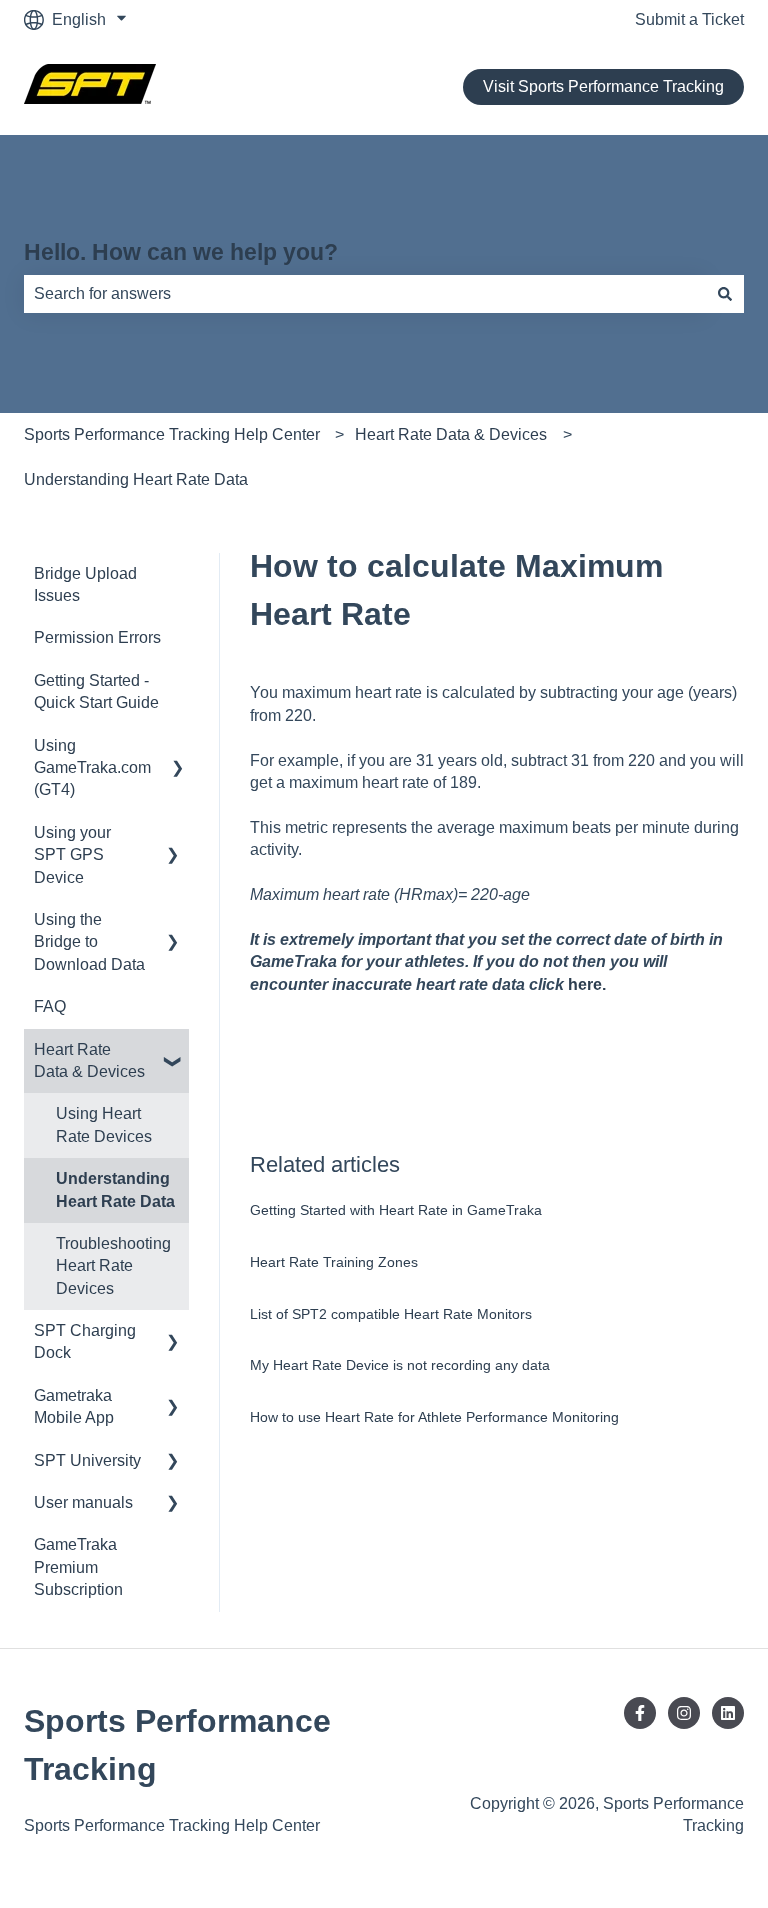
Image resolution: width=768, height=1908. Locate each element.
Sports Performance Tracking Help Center (172, 434)
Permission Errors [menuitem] (97, 637)
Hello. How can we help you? (181, 252)
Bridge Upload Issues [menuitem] (85, 584)
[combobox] (365, 294)
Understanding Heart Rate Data (136, 479)
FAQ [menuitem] (50, 1006)
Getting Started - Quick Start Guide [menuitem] (96, 691)
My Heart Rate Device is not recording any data (400, 1365)
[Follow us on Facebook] (640, 1713)
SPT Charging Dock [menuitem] (85, 1341)
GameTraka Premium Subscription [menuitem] (78, 1567)
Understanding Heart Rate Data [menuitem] (115, 1189)
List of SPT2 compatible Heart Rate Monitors (391, 1314)
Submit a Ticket (689, 19)
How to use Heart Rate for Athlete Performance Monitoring (434, 1417)
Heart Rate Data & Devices (451, 434)
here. (587, 984)
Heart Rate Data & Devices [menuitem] (89, 1060)
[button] (173, 747)
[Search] (725, 294)
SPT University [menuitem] (87, 1460)
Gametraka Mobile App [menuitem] (74, 1406)
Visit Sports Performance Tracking (603, 86)
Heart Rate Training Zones (334, 1262)
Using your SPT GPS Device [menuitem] (72, 855)
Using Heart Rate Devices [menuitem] (104, 1124)
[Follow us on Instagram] (684, 1713)
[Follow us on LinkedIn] (728, 1713)
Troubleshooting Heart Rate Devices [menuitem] (113, 1266)
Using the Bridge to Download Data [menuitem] (89, 942)
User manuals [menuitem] (83, 1502)
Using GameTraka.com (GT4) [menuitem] (92, 768)
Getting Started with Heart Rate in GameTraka (396, 1210)
